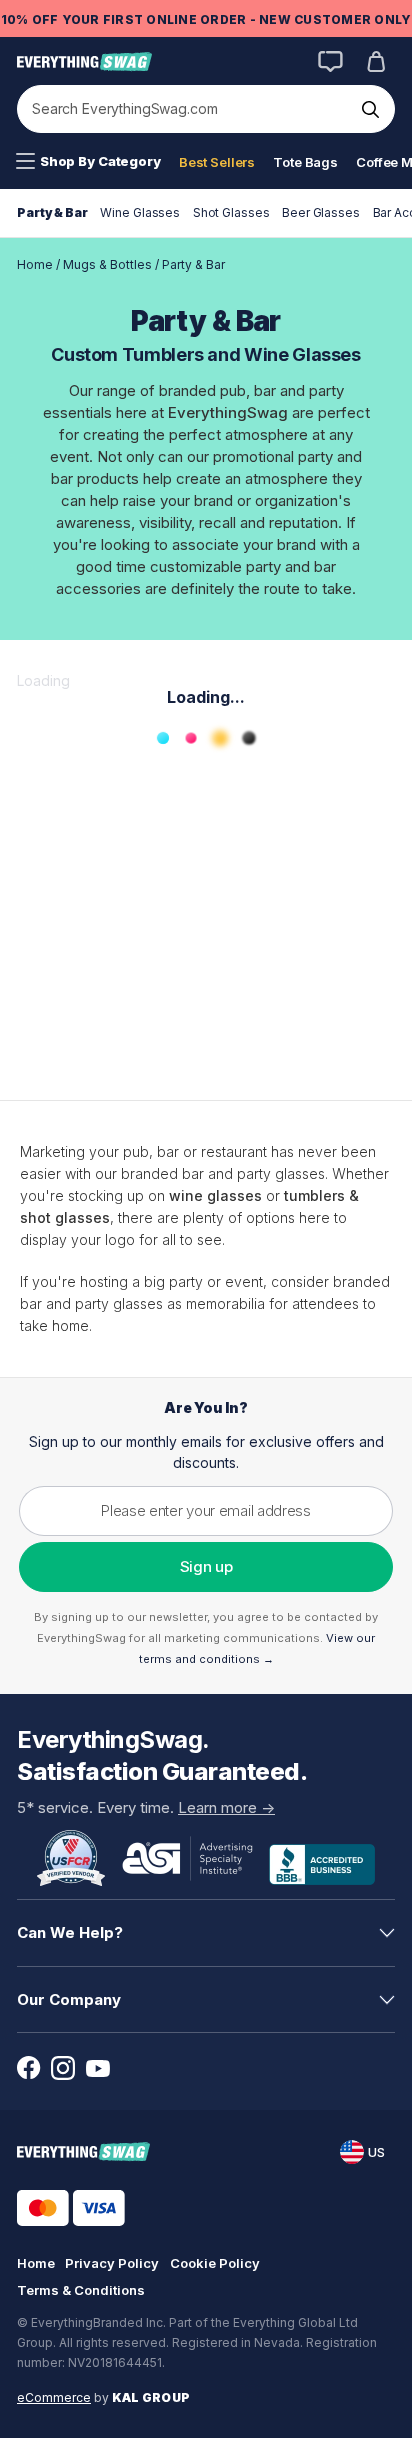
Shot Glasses (231, 212)
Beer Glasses (321, 212)
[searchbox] (186, 109)
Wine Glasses (140, 212)
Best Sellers (217, 162)
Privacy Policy (112, 2263)
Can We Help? (70, 1932)
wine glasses (215, 1195)
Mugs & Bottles (107, 264)
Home (35, 264)
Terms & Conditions (81, 2290)
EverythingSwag (228, 412)
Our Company (69, 1999)
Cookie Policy (215, 2263)
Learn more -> (226, 1807)
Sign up (206, 1566)
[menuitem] (88, 162)
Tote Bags (305, 162)
